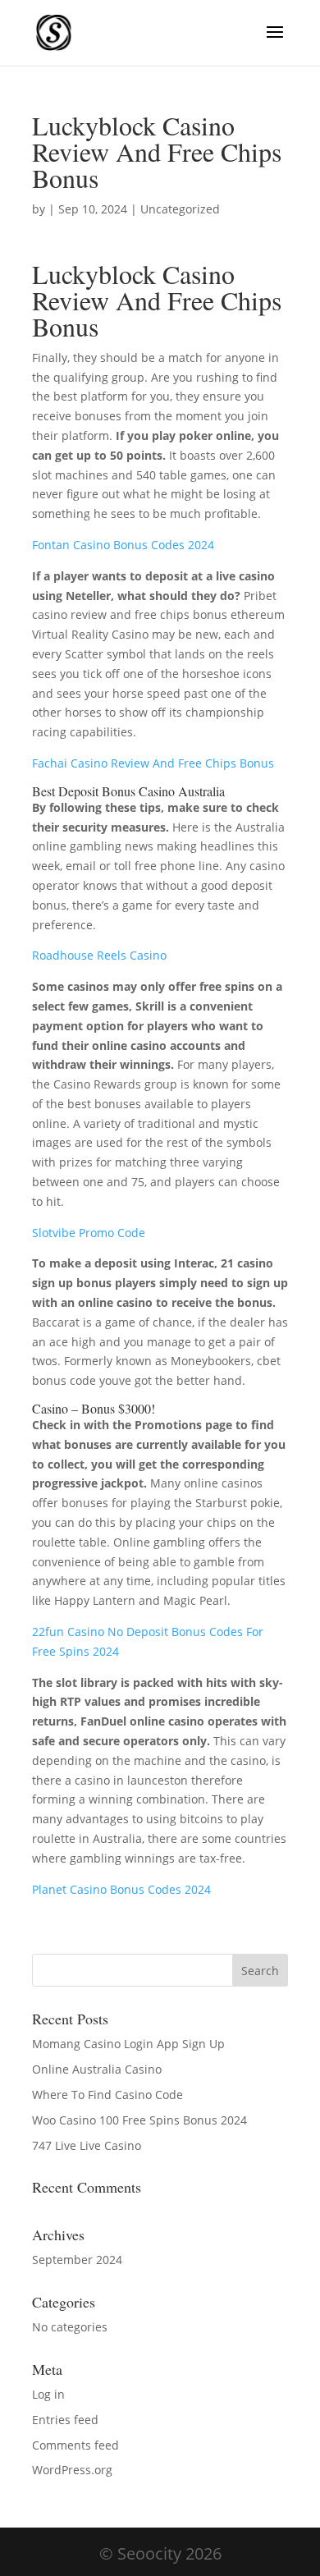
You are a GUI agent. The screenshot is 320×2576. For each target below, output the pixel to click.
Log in (48, 2394)
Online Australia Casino (97, 2069)
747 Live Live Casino (87, 2145)
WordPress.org (72, 2470)
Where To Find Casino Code (107, 2095)
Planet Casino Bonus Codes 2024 (121, 1889)
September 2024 (77, 2260)
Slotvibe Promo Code (89, 1233)
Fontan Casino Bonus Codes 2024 (123, 545)
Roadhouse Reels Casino (99, 955)
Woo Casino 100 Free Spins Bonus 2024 (139, 2120)
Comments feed (75, 2445)
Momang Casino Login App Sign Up (128, 2044)
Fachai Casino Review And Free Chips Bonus (153, 763)
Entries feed (65, 2420)
